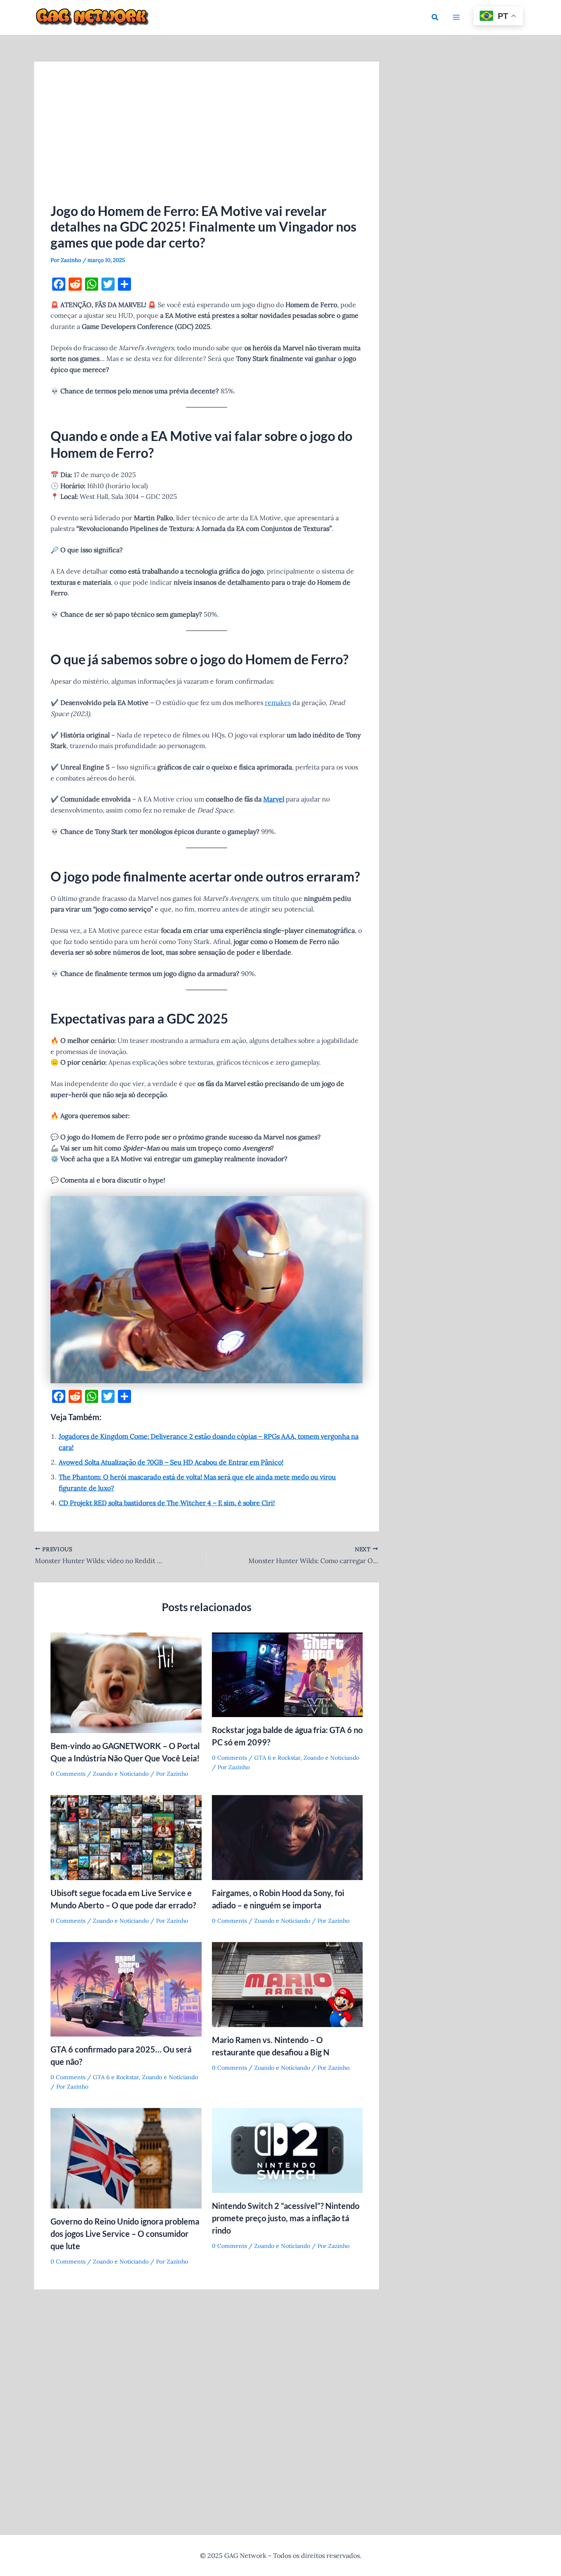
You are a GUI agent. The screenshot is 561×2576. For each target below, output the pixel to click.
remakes (278, 703)
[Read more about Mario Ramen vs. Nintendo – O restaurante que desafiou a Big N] (287, 1984)
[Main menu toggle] (456, 17)
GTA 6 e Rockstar (277, 1758)
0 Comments (68, 1774)
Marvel (274, 799)
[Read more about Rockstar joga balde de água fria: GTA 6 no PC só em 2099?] (287, 1674)
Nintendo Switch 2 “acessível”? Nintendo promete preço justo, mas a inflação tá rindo (286, 2218)
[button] (435, 18)
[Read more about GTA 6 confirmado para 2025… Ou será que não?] (126, 1988)
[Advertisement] (207, 140)
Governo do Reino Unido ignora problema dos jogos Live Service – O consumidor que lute (125, 2234)
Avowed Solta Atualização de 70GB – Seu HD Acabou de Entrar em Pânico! (171, 1462)
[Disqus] (207, 2403)
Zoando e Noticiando (121, 1774)
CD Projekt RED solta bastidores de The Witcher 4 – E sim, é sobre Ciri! (167, 1503)
